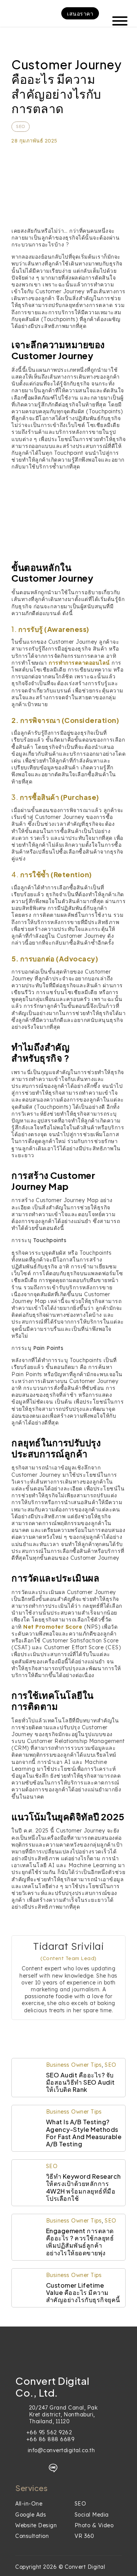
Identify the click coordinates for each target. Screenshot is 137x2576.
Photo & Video (94, 2525)
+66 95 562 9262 (49, 2432)
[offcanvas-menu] (117, 13)
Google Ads (31, 2515)
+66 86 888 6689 (50, 2439)
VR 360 (84, 2536)
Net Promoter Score (53, 1627)
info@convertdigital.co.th (61, 2450)
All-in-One (29, 2504)
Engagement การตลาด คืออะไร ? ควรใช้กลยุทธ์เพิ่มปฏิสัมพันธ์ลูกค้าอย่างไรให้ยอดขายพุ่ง (80, 2242)
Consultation (32, 2536)
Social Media (92, 2515)
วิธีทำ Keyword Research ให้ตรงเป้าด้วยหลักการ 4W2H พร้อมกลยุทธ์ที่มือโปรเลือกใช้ (84, 2187)
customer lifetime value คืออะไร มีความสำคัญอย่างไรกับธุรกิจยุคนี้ (83, 2292)
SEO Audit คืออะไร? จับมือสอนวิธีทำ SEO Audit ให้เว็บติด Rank (80, 2082)
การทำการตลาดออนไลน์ (79, 663)
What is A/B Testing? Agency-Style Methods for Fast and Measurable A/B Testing (84, 2133)
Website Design (36, 2525)
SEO (21, 126)
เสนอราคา (80, 13)
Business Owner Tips (74, 2065)
